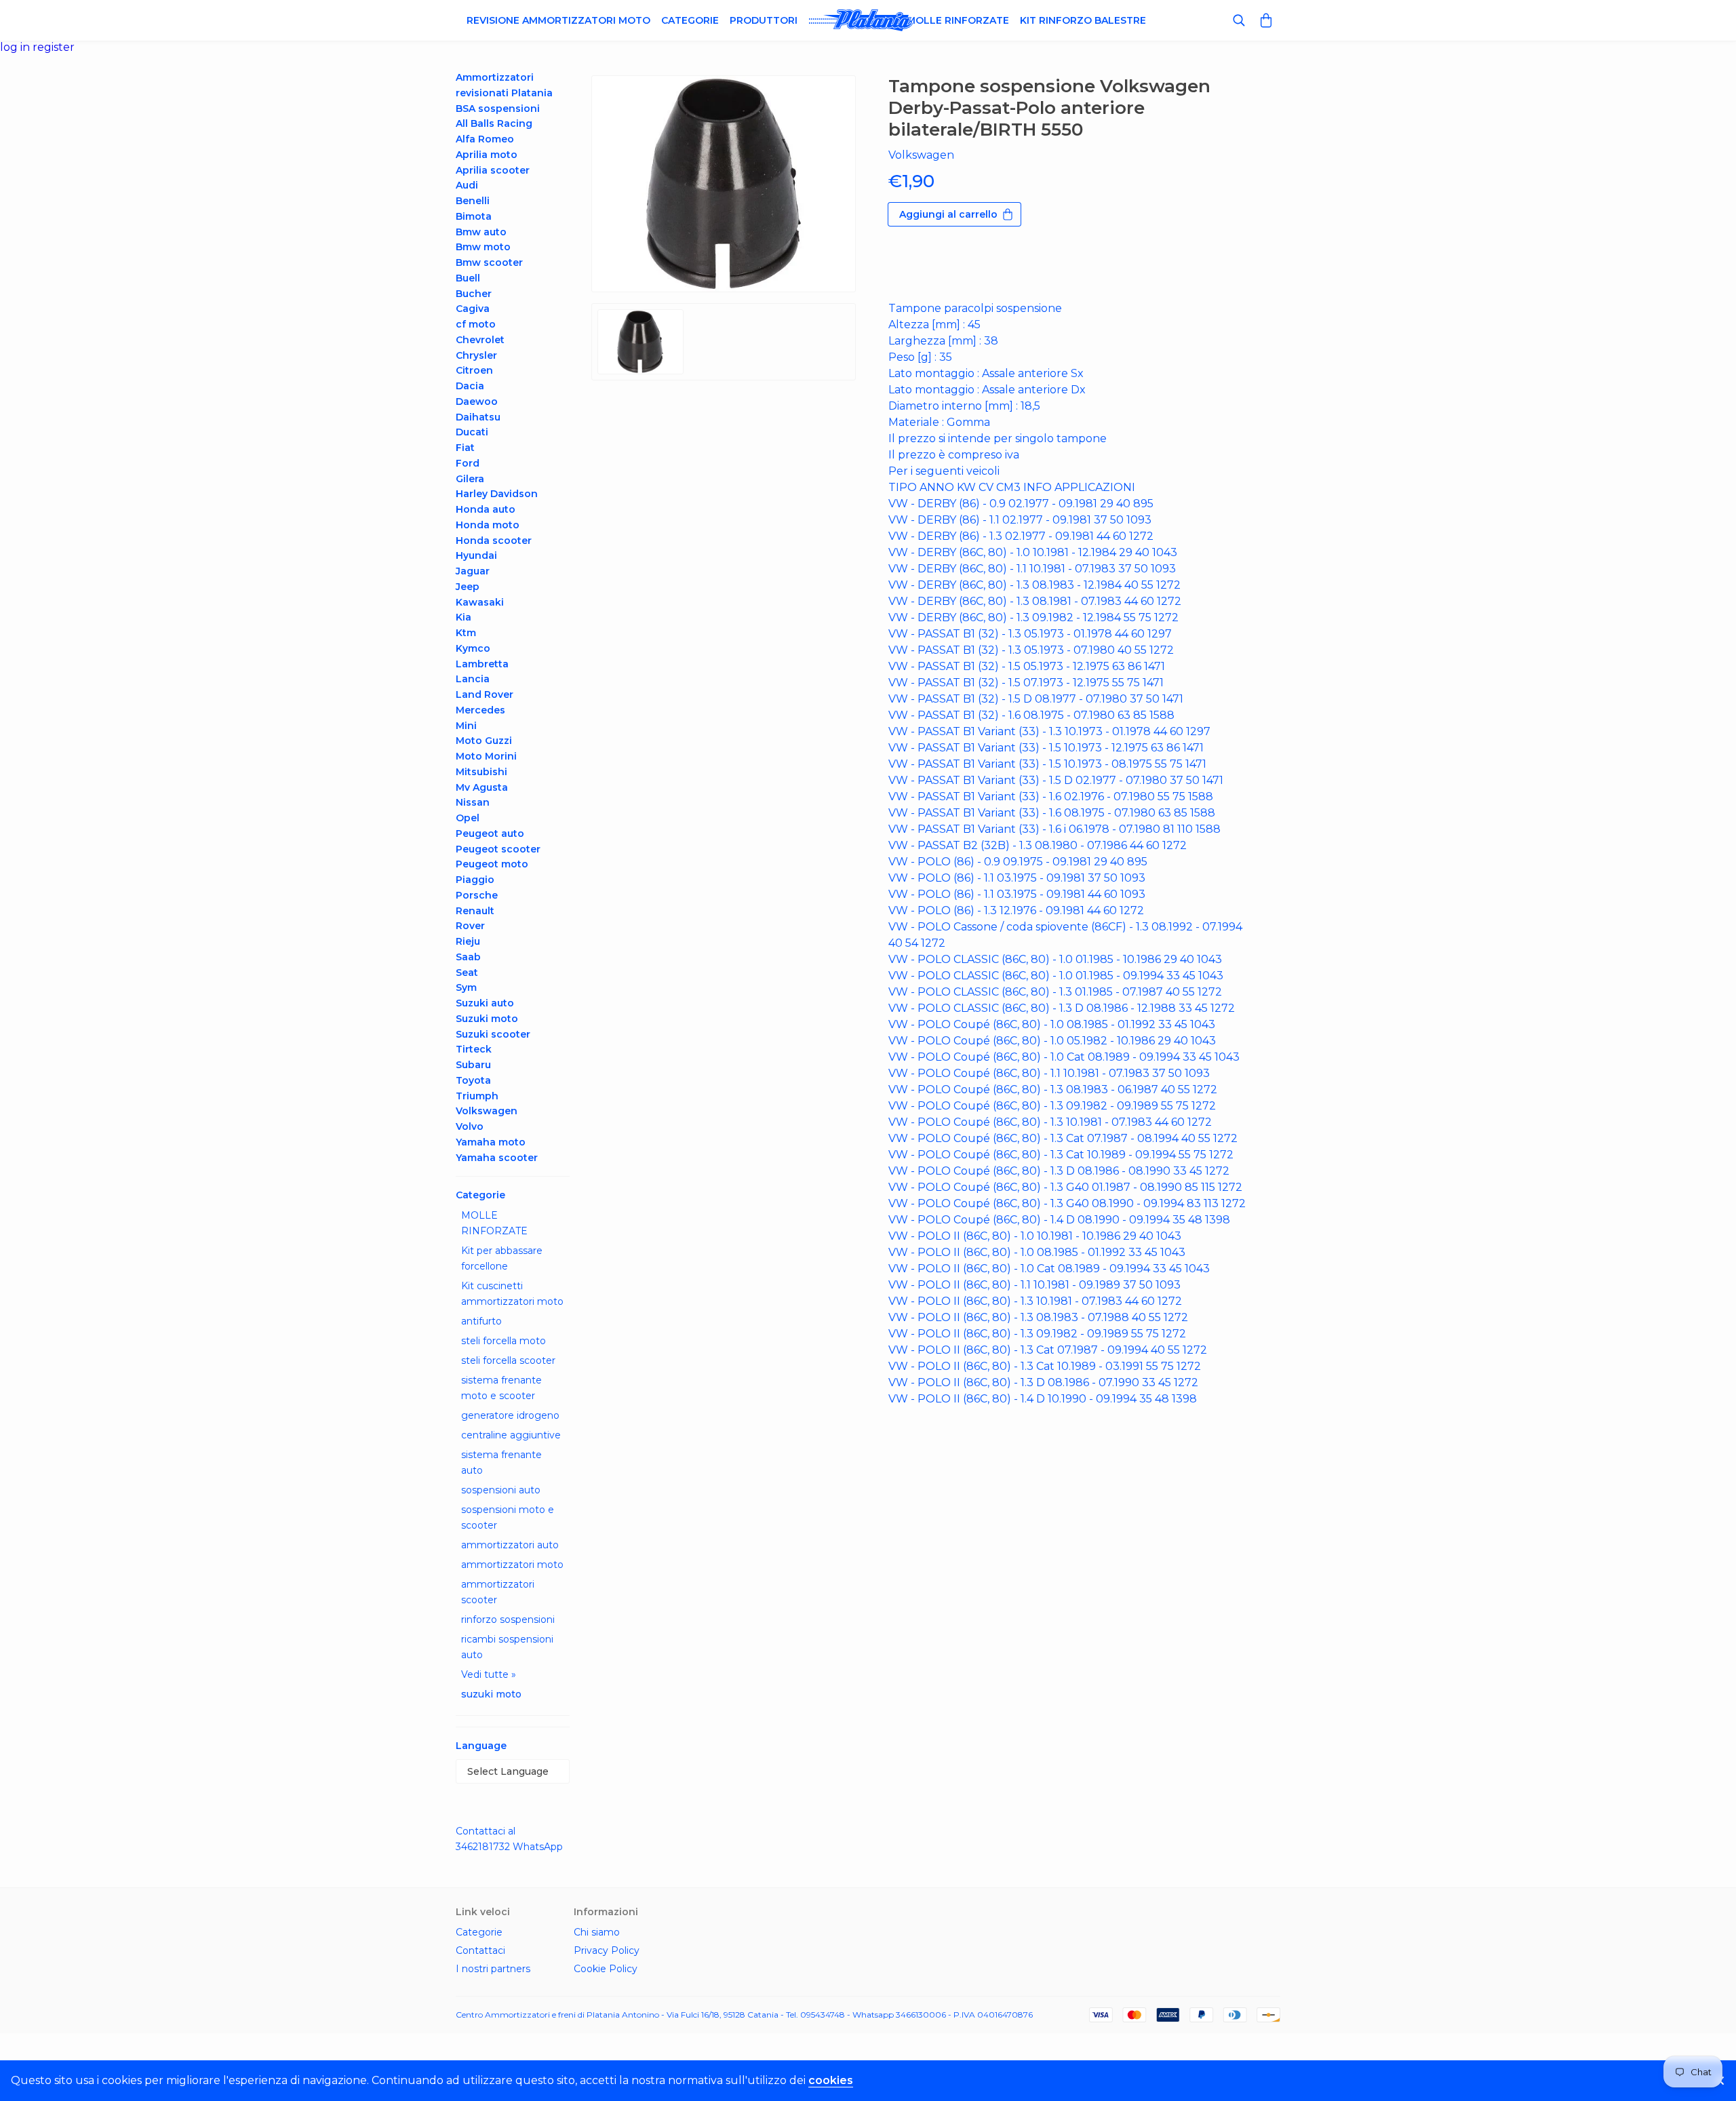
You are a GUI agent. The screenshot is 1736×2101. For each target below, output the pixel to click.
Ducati (472, 432)
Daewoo (477, 401)
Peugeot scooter (498, 849)
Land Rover (485, 694)
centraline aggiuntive (511, 1435)
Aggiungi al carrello (948, 214)
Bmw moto (483, 247)
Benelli (473, 201)
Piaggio (475, 880)
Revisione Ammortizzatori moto (558, 20)
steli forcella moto (504, 1341)
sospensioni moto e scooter (508, 1517)
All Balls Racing (494, 123)
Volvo (470, 1126)
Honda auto (486, 509)
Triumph (477, 1096)
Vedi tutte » (489, 1674)
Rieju (468, 941)
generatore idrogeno (510, 1415)
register (54, 47)
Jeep (468, 587)
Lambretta (482, 664)
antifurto (481, 1321)
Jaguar (473, 571)
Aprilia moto (487, 155)
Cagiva (473, 309)
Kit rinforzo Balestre (1083, 20)
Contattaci (480, 1950)
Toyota (473, 1080)
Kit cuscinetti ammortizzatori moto (512, 1294)
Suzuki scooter (493, 1034)
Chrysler (476, 355)
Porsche (477, 895)
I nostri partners (493, 1969)
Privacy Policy (607, 1950)
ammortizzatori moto (512, 1565)
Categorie (690, 20)
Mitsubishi (481, 772)
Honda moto (488, 525)
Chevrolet (480, 340)
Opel (468, 818)
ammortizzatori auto (510, 1545)
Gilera (470, 479)
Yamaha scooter (497, 1158)
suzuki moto (491, 1694)
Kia (463, 617)
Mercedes (480, 710)
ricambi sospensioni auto (507, 1647)
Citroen (474, 370)
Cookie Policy (606, 1969)
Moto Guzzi (484, 741)
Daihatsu (478, 417)
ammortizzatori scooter (498, 1592)
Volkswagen (487, 1111)
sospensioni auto (501, 1490)
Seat (467, 973)
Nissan (473, 802)
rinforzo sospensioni (508, 1619)
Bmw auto (481, 232)
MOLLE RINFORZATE (494, 1223)
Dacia (470, 386)
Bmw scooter (489, 262)
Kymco (473, 648)
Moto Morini (486, 756)
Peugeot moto (492, 864)
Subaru (473, 1065)
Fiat (465, 448)
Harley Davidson (497, 494)
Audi (467, 185)
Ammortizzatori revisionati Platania (504, 85)
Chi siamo (597, 1932)
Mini (466, 726)
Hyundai (476, 555)
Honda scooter (494, 541)
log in (16, 47)
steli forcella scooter (508, 1360)
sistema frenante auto (501, 1462)
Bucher (474, 294)
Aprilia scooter (493, 170)
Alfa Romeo (485, 139)
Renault (475, 911)
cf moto (476, 324)
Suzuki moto (487, 1019)
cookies (831, 2080)
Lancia (473, 679)
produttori (764, 20)
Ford (468, 463)
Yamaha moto (491, 1142)
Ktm (466, 633)
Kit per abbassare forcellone (502, 1258)
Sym (466, 987)
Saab (468, 957)
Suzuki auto (485, 1003)
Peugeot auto (490, 833)
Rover (470, 926)
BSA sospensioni (498, 109)
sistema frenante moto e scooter (501, 1388)
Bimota (474, 216)
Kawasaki (480, 602)
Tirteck (474, 1049)
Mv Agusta (482, 787)
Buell (468, 278)
